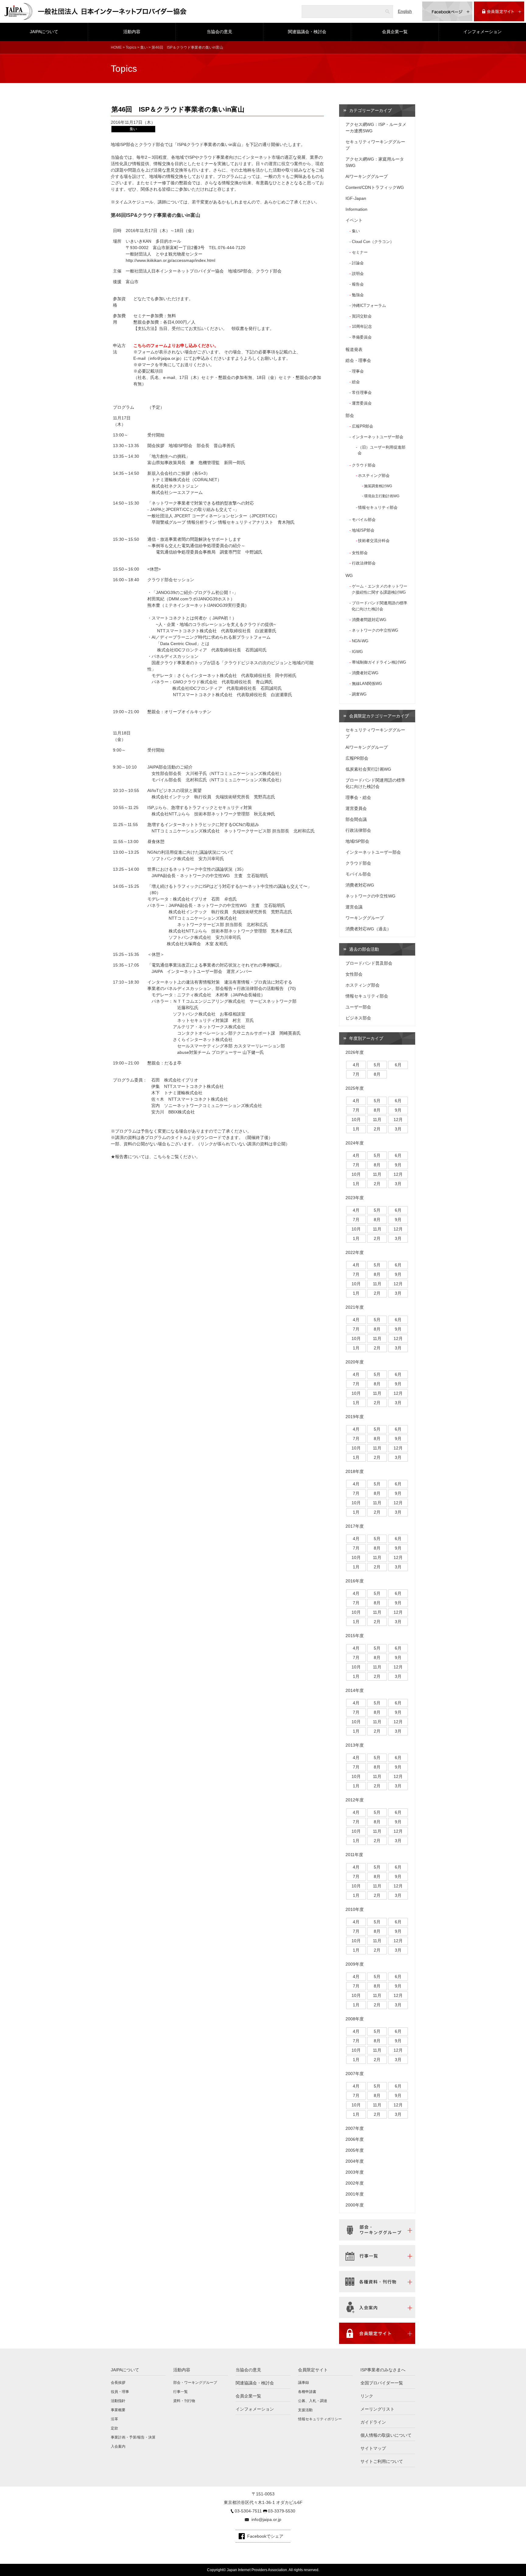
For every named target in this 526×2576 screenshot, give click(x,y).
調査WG (359, 694)
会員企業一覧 (395, 32)
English (405, 11)
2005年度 (355, 2150)
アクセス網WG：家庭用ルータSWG (375, 162)
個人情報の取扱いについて (386, 2435)
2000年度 (355, 2205)
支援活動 (305, 2410)
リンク (367, 2396)
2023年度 (355, 1198)
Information (356, 209)
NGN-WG (360, 641)
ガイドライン (373, 2422)
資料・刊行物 (184, 2401)
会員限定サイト (313, 2370)
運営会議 (354, 907)
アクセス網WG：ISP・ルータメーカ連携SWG (376, 128)
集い (144, 47)
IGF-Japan (356, 198)
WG (349, 575)
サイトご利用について (382, 2461)
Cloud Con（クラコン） (373, 242)
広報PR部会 (363, 426)
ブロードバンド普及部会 (369, 963)
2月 (377, 1129)
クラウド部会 (364, 465)
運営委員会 (362, 403)
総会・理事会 (358, 360)
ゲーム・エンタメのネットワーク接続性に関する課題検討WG (379, 589)
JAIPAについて (44, 32)
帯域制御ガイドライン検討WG (379, 662)
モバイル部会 (364, 520)
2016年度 (355, 1581)
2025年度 (355, 1088)
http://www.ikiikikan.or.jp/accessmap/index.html (170, 260)
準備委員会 (362, 337)
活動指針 (118, 2401)
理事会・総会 (358, 797)
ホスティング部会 (374, 476)
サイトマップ (373, 2448)
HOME (116, 47)
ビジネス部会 (358, 1018)
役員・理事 (120, 2392)
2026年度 (355, 1052)
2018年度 (355, 1471)
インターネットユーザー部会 (378, 437)
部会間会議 (356, 819)
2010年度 (355, 1909)
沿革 (114, 2419)
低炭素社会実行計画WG (368, 769)
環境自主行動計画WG (382, 496)
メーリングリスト (377, 2409)
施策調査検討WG (378, 486)
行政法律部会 (364, 563)
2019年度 (355, 1417)
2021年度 (355, 1307)
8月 (377, 1074)
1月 (356, 1129)
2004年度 (355, 2161)
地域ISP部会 (363, 530)
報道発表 (354, 349)
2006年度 (355, 2139)
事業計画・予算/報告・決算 (133, 2437)
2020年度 (355, 1362)
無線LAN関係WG (367, 684)
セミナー (360, 252)
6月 (398, 1065)
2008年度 (355, 2019)
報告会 (358, 284)
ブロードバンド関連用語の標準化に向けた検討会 (379, 606)
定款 (114, 2428)
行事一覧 (181, 2392)
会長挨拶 (118, 2383)
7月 (356, 1074)
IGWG (357, 652)
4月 (356, 1065)
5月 (377, 1065)
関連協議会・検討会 (307, 32)
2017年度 (355, 1526)
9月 (398, 1110)
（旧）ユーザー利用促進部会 (382, 450)
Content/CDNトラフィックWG (375, 187)
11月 (377, 1120)
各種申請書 (307, 2392)
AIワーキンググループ (367, 176)
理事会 (358, 371)
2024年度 (355, 1143)
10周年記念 (362, 326)
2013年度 (355, 1745)
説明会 (358, 274)
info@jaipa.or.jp (266, 2519)
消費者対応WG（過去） (368, 929)
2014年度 (355, 1690)
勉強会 (358, 295)
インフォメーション (482, 32)
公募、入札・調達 (313, 2401)
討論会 (358, 263)
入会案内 (118, 2446)
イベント (354, 220)
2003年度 (355, 2172)
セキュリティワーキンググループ (375, 145)
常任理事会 (362, 392)
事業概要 (118, 2410)
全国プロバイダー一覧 (382, 2383)
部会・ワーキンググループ (195, 2383)
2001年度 (355, 2194)
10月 (356, 1120)
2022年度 (355, 1252)
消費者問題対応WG (369, 620)
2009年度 (355, 1964)
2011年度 (354, 1855)
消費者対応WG (365, 673)
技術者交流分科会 (374, 541)
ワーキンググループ (365, 918)
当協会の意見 (219, 32)
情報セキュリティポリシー (320, 2419)
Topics (131, 47)
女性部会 (360, 553)
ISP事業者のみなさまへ (383, 2370)
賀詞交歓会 (362, 316)
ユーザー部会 (358, 1007)
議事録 (303, 2383)
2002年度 (355, 2183)
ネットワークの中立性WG (375, 630)
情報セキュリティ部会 (378, 508)
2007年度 (355, 2074)
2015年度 (355, 1636)
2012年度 (355, 1800)
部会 (350, 415)
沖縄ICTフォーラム (369, 306)
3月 (398, 1129)
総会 (356, 382)
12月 (398, 1120)
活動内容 (132, 32)
